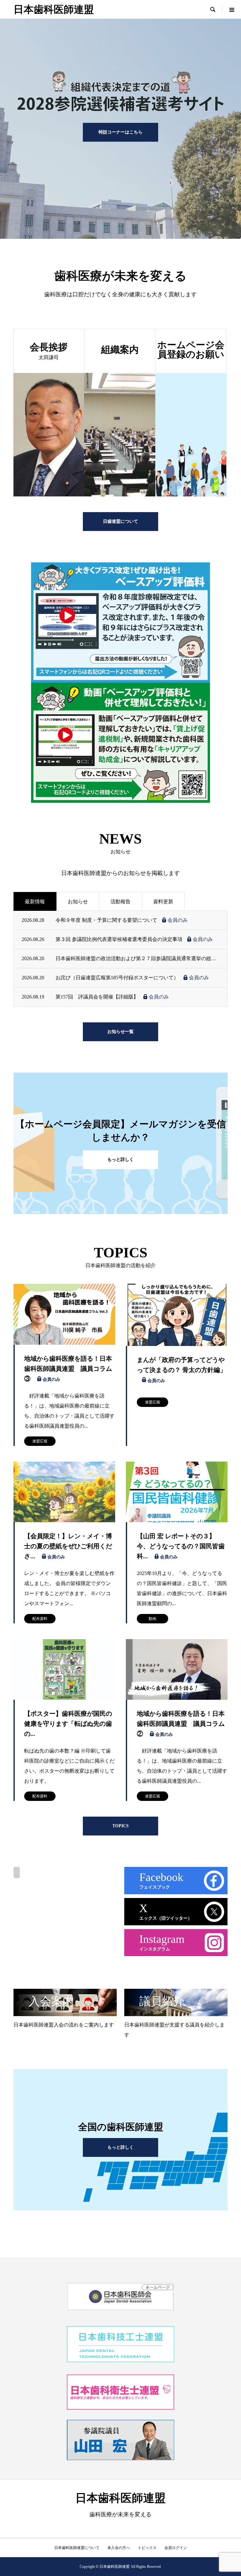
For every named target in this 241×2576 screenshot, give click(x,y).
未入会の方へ (119, 2548)
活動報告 (120, 902)
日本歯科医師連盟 (54, 9)
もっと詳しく (120, 1159)
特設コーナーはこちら (120, 132)
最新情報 (35, 902)
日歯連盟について (120, 521)
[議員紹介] (176, 2013)
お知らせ (78, 902)
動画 (153, 1619)
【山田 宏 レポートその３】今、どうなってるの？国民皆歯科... (181, 1546)
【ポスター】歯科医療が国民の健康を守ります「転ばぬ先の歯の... (68, 1724)
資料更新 (163, 902)
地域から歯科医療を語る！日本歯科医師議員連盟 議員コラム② (181, 1724)
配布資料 (40, 1619)
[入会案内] (65, 2013)
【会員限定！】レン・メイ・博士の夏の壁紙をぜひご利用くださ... (68, 1546)
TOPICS (120, 1826)
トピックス (147, 2548)
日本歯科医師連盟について (77, 2548)
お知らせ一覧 (120, 1032)
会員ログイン (176, 2548)
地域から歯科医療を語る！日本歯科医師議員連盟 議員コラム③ (68, 1369)
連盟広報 (40, 1441)
